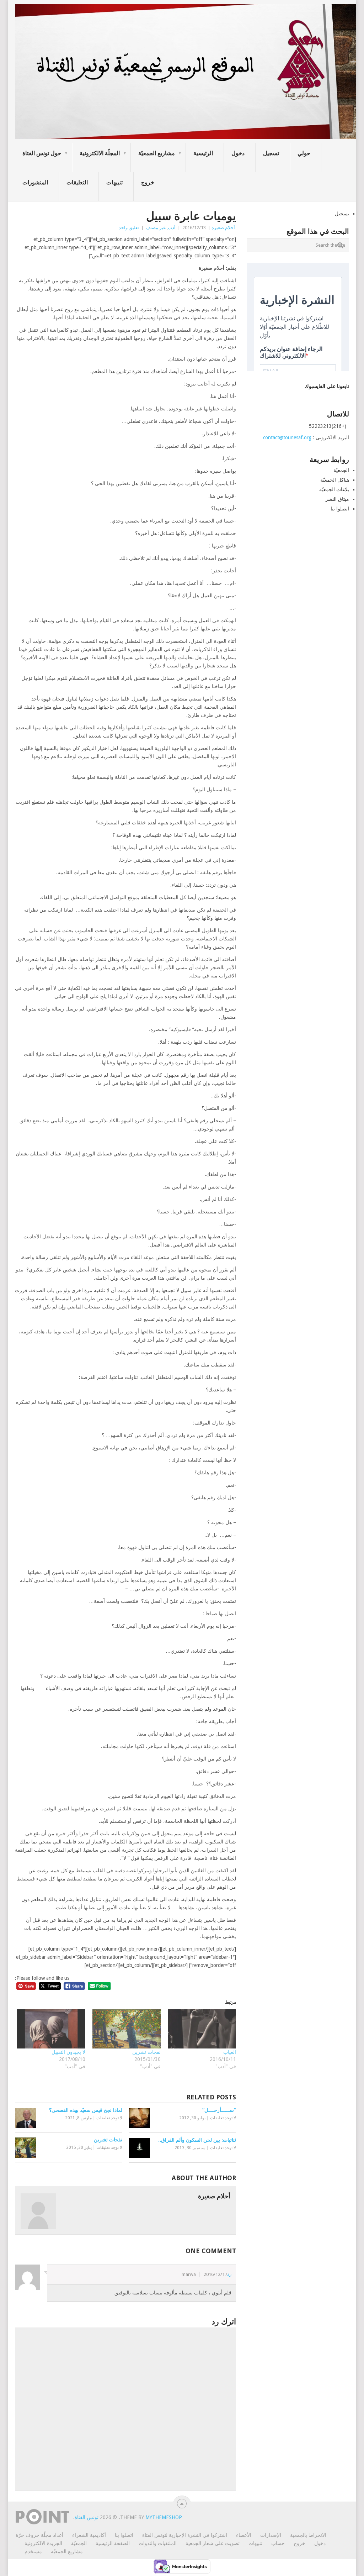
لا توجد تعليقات (109, 2118)
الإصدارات (271, 2535)
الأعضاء (244, 2535)
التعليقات (77, 182)
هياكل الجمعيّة (335, 480)
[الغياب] (202, 2029)
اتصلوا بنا (340, 509)
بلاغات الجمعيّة (334, 489)
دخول (238, 153)
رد (229, 2274)
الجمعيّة (341, 470)
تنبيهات (114, 182)
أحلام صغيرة (223, 228)
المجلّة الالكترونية (100, 153)
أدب (172, 228)
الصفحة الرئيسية (113, 2543)
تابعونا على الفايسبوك (327, 386)
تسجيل (271, 153)
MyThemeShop (164, 2517)
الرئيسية (203, 153)
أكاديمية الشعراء (89, 2535)
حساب (278, 2543)
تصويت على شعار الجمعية (213, 2543)
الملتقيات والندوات (158, 2543)
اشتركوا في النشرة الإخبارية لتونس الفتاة (185, 2535)
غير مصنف (156, 228)
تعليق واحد (129, 228)
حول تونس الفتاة (42, 153)
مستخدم (33, 2551)
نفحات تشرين (146, 2052)
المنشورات (35, 182)
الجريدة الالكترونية (43, 2543)
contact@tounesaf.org (287, 437)
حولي (304, 153)
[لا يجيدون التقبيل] (51, 2029)
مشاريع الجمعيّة (157, 153)
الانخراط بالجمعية (308, 2535)
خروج (148, 182)
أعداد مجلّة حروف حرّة (39, 2535)
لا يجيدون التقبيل (68, 2052)
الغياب (230, 2052)
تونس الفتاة (87, 2517)
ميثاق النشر (337, 499)
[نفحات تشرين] (127, 2029)
